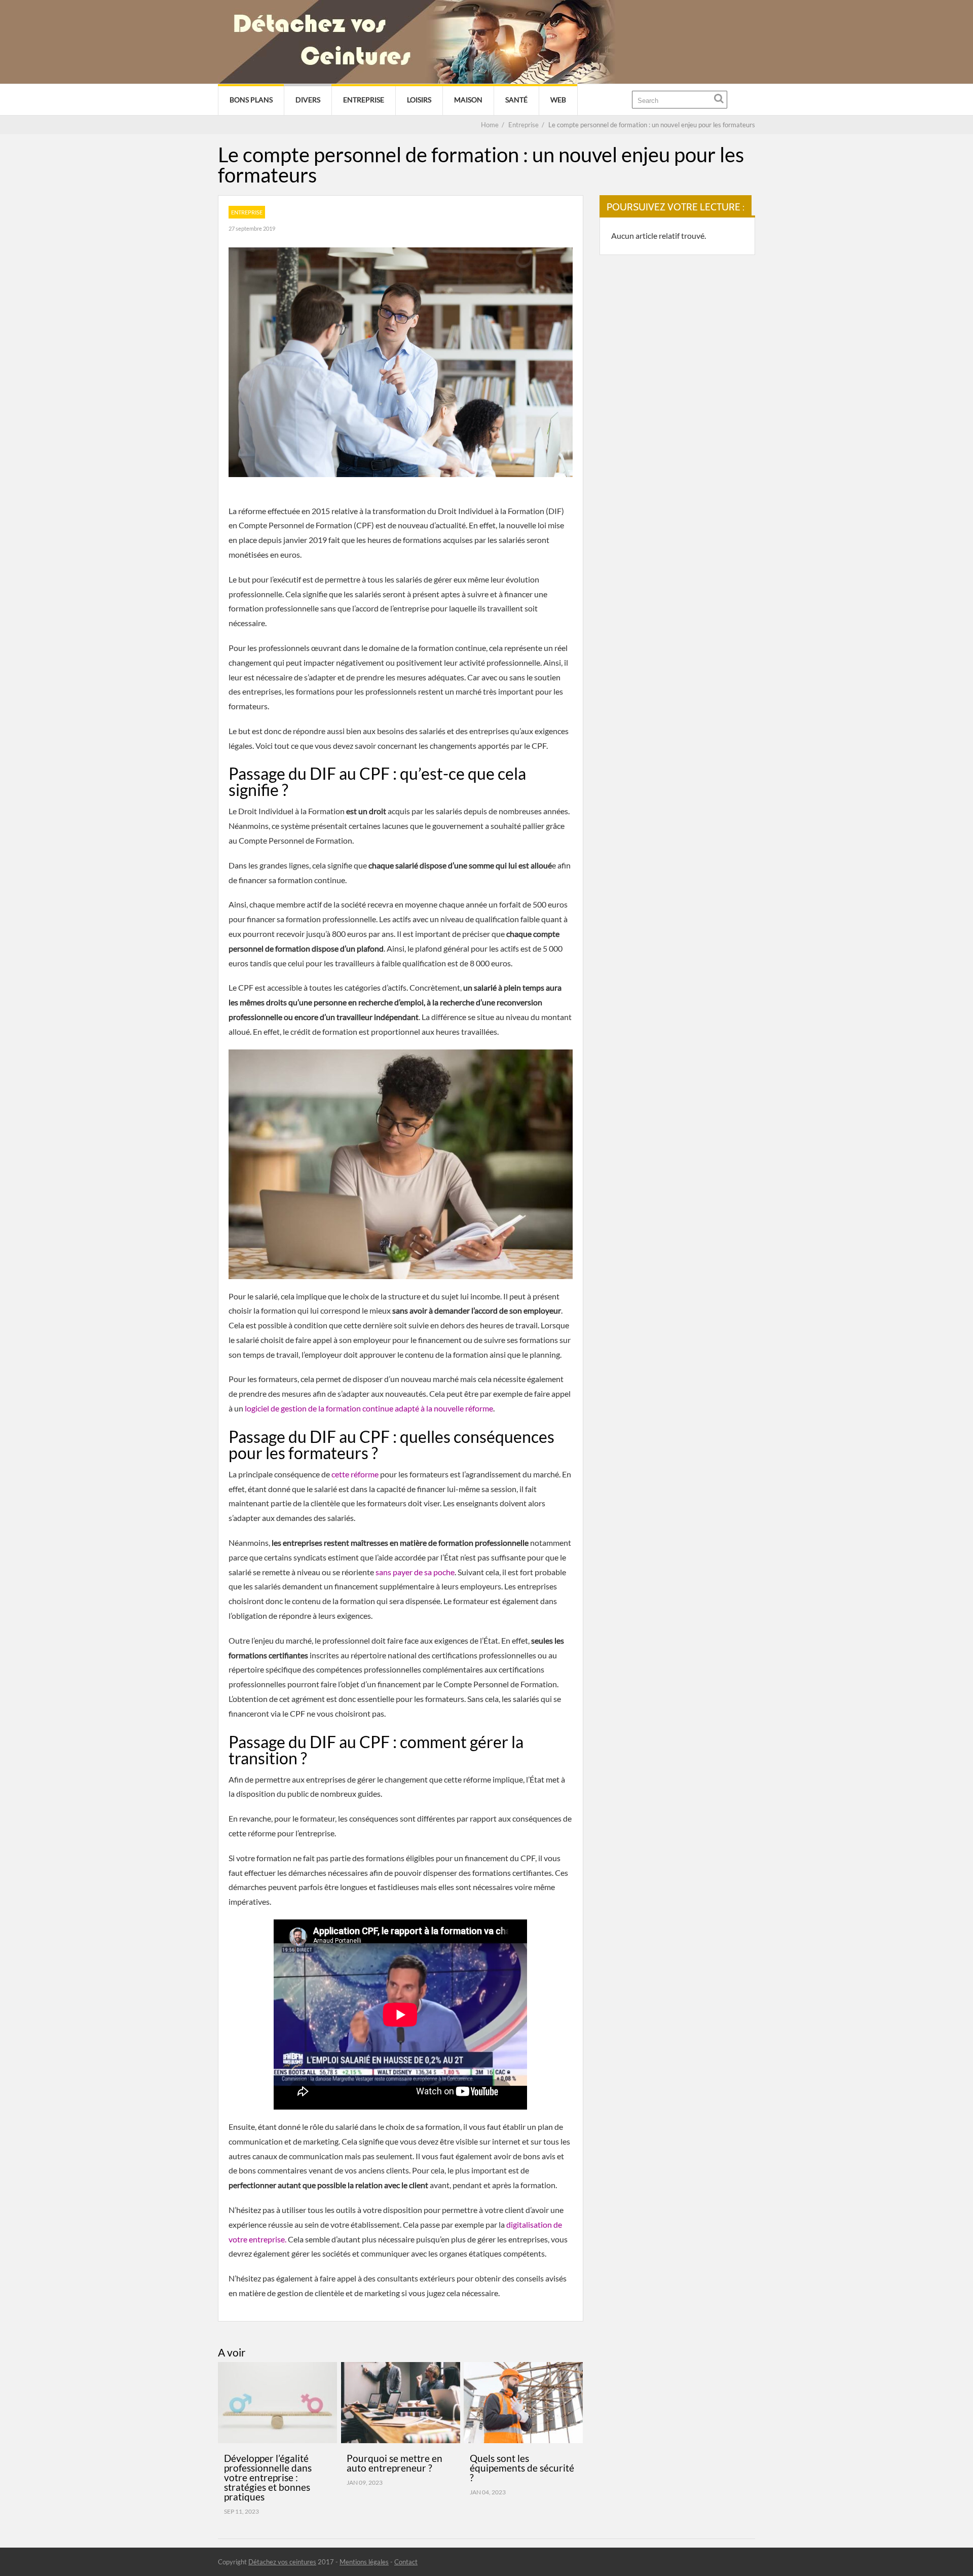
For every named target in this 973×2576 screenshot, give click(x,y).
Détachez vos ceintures (282, 2562)
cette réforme (355, 1474)
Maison (468, 100)
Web (558, 100)
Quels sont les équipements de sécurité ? (522, 2468)
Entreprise (364, 100)
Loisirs (419, 100)
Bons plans (251, 100)
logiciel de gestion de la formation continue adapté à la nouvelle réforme (369, 1408)
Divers (308, 100)
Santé (516, 100)
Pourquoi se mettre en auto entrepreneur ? (395, 2463)
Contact (406, 2562)
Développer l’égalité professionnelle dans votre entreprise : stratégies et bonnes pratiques (268, 2477)
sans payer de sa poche (415, 1572)
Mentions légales (364, 2562)
